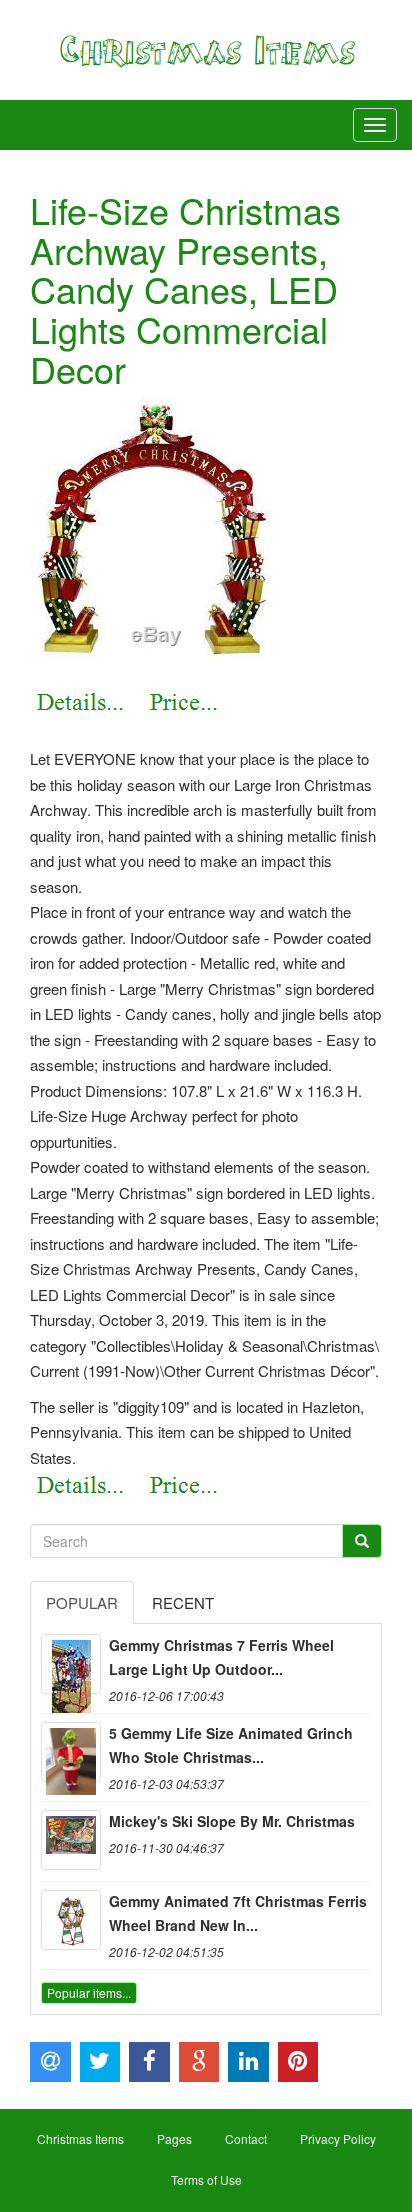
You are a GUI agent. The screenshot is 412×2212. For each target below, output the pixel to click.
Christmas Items (80, 2138)
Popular (82, 1602)
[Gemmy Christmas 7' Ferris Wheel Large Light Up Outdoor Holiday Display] (71, 1664)
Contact (246, 2138)
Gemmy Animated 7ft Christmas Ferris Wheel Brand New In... (238, 1913)
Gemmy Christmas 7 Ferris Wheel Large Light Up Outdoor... (221, 1657)
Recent (183, 1602)
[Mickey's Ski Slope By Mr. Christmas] (71, 1840)
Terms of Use (206, 2179)
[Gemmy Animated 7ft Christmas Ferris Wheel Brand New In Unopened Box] (71, 1920)
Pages (174, 2138)
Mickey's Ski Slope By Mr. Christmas (232, 1821)
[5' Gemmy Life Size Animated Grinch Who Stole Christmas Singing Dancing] (71, 1752)
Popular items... (89, 1992)
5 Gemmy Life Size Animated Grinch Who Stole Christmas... (231, 1745)
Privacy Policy (338, 2138)
